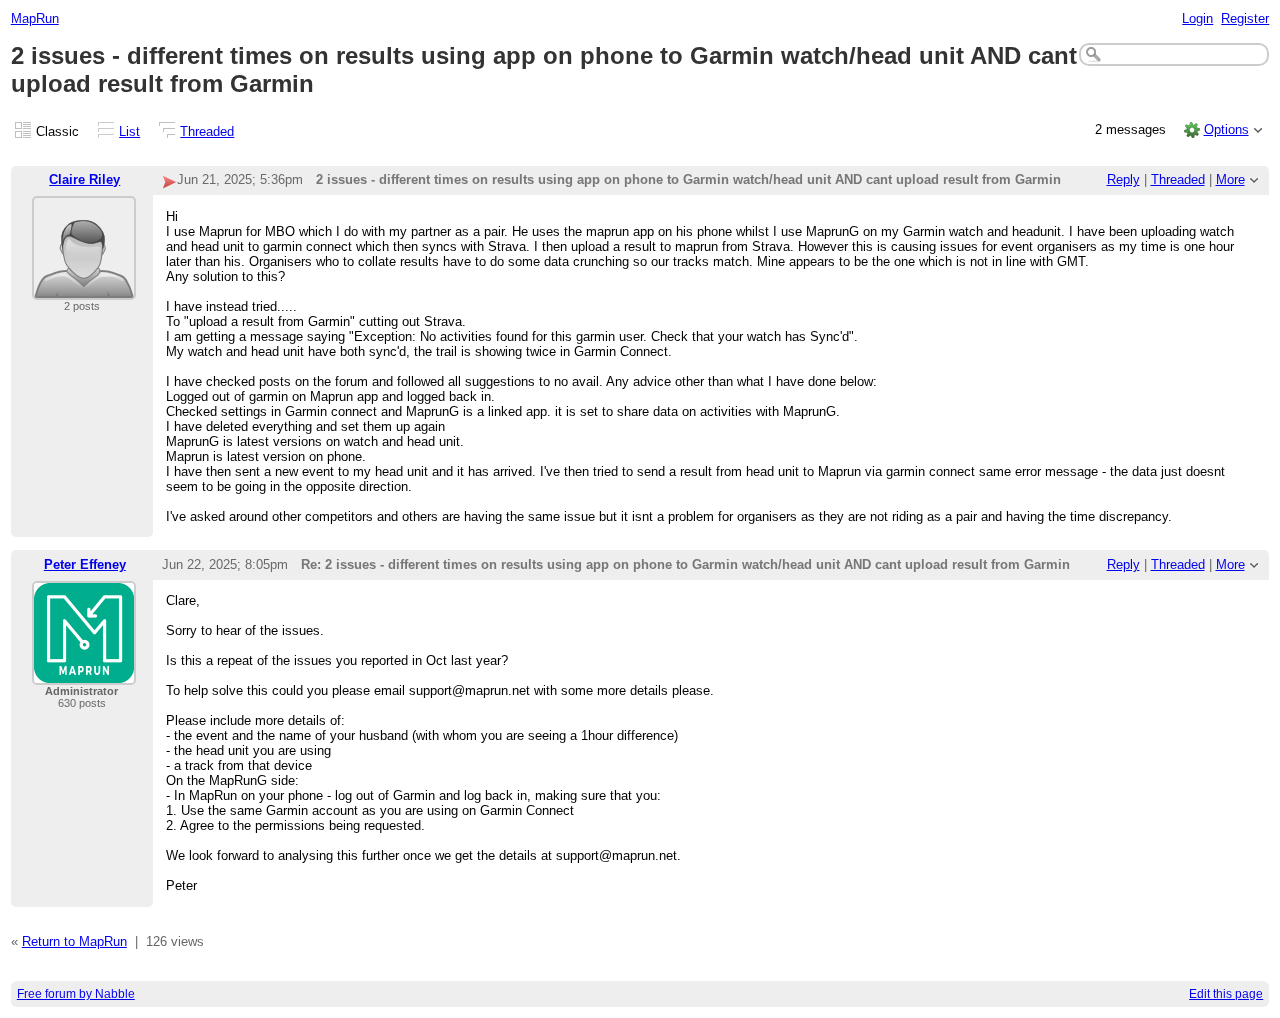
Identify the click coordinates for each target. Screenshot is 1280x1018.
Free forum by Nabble (76, 994)
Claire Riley (84, 179)
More (1230, 179)
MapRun (35, 18)
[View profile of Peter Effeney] (84, 672)
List (129, 131)
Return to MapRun (74, 941)
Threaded (207, 131)
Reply (1123, 179)
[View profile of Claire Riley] (84, 287)
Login (1197, 18)
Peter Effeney (85, 564)
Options (1226, 129)
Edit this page (1226, 994)
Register (1245, 18)
